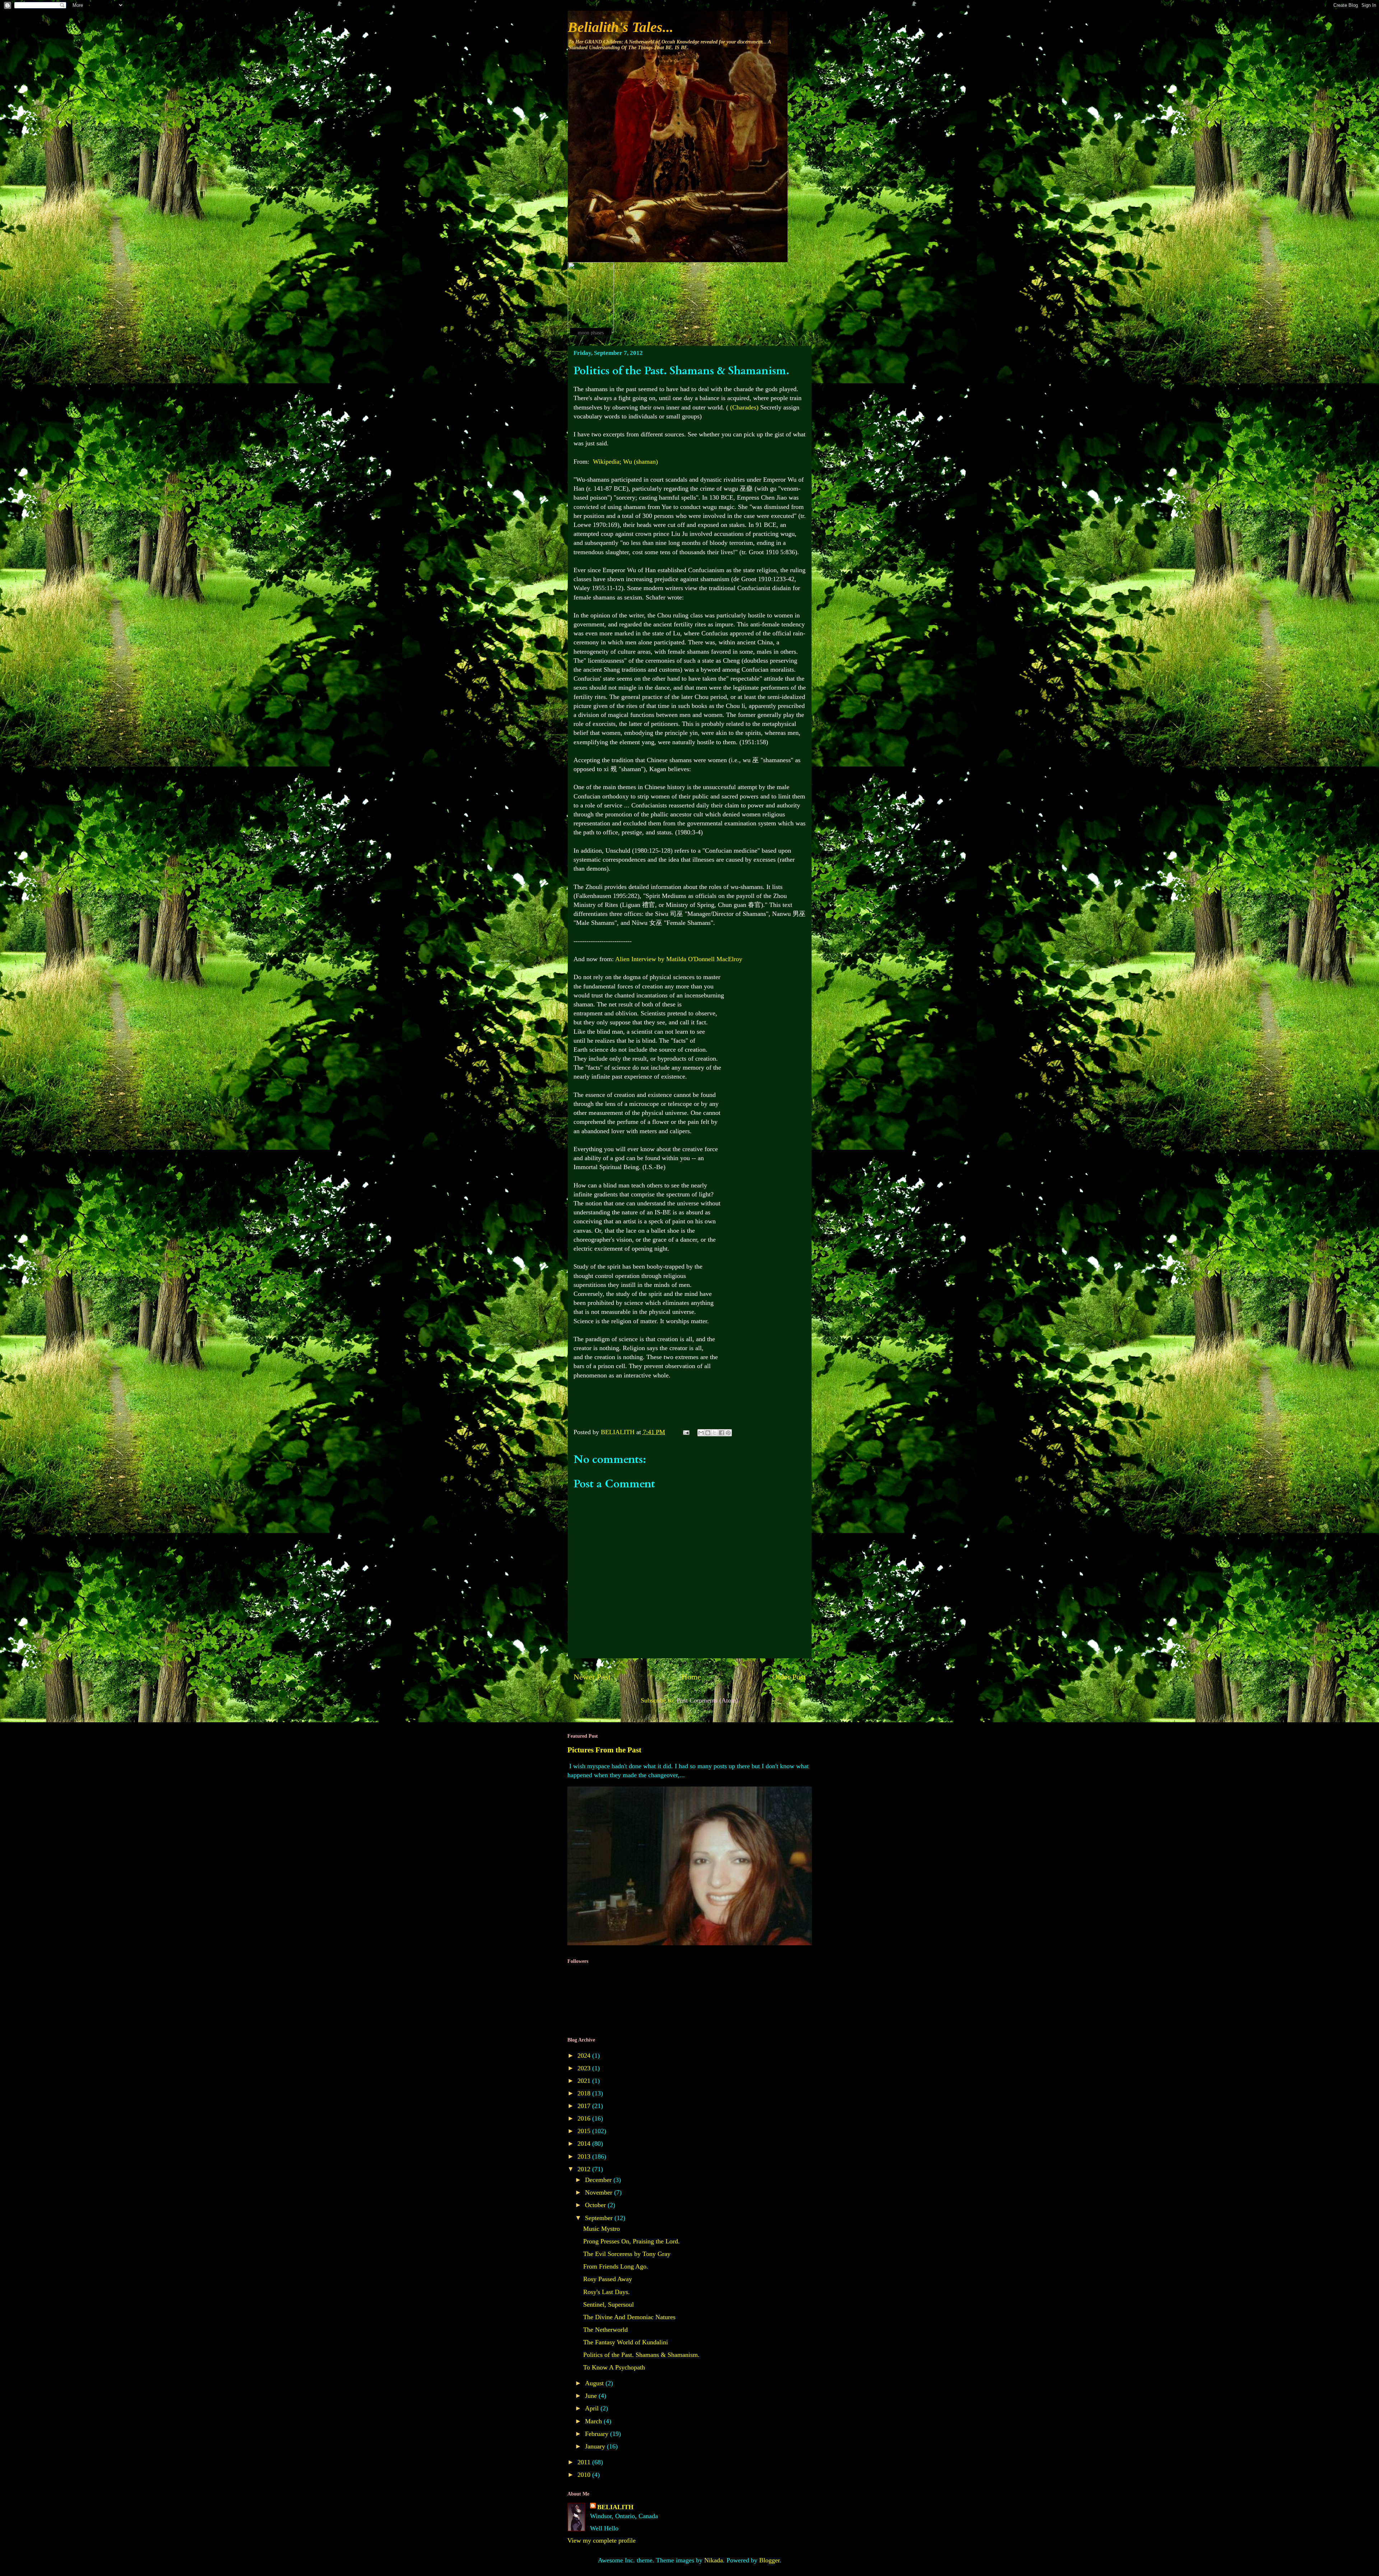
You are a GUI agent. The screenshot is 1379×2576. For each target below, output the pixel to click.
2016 (585, 2118)
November (600, 2192)
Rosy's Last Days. (607, 2292)
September (600, 2218)
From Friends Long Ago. (616, 2266)
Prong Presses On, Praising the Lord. (632, 2241)
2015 (585, 2131)
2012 (585, 2169)
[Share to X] (715, 1433)
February (598, 2434)
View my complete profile (602, 2540)
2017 (585, 2106)
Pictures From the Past (604, 1750)
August (595, 2383)
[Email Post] (686, 1432)
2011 (585, 2462)
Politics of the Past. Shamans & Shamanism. (641, 2355)
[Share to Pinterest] (728, 1433)
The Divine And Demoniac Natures (629, 2317)
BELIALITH (615, 2507)
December (599, 2180)
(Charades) (744, 407)
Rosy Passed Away (608, 2279)
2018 (585, 2093)
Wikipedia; (625, 462)
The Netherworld (605, 2330)
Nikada (714, 2560)
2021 (585, 2081)
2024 (585, 2056)
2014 (585, 2144)
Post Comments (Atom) (707, 1700)
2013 (585, 2156)
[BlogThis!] (708, 1433)
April (593, 2408)
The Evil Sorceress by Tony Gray (627, 2254)
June (592, 2396)
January (596, 2446)
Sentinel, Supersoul (609, 2304)
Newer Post (592, 1677)
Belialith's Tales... (621, 27)
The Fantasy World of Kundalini (626, 2342)
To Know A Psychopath (614, 2367)
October (596, 2205)
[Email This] (701, 1433)
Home (691, 1677)
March (594, 2421)
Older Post (789, 1677)
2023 (585, 2068)
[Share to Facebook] (721, 1433)
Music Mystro (602, 2229)
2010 (585, 2475)
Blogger (769, 2560)
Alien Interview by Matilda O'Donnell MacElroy (679, 959)
